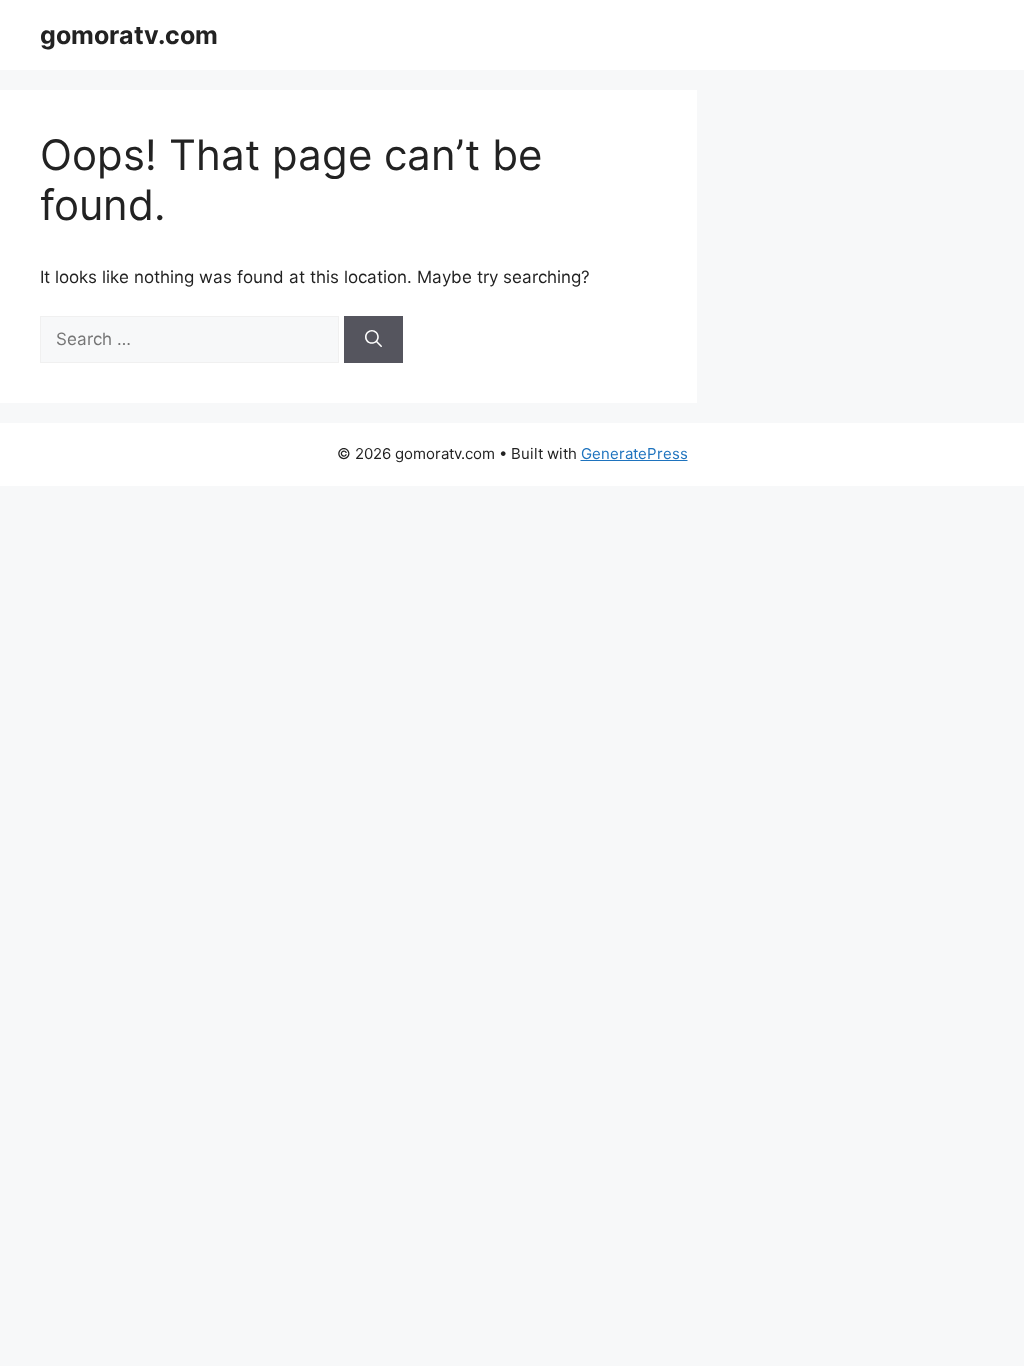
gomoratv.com (129, 35)
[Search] (373, 340)
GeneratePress (634, 453)
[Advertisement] (512, 1307)
